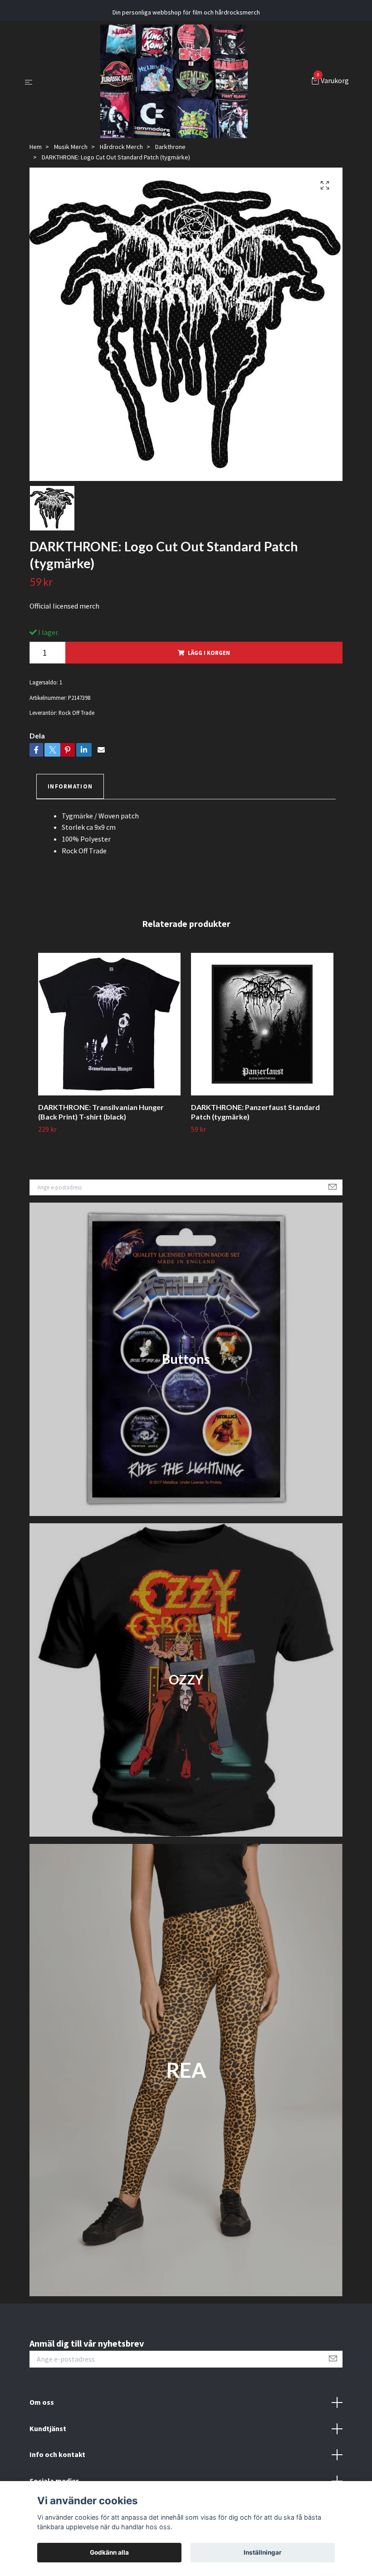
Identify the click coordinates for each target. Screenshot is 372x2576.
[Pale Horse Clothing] (174, 81)
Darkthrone (170, 147)
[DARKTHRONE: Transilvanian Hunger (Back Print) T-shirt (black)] (109, 1024)
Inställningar (263, 2552)
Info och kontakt (57, 2454)
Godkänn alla (109, 2552)
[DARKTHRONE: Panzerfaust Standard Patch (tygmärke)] (262, 1024)
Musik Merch (71, 147)
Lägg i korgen (209, 653)
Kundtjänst (48, 2428)
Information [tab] (70, 786)
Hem (36, 147)
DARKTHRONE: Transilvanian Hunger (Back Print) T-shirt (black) (101, 1112)
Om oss (42, 2402)
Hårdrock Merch (121, 147)
